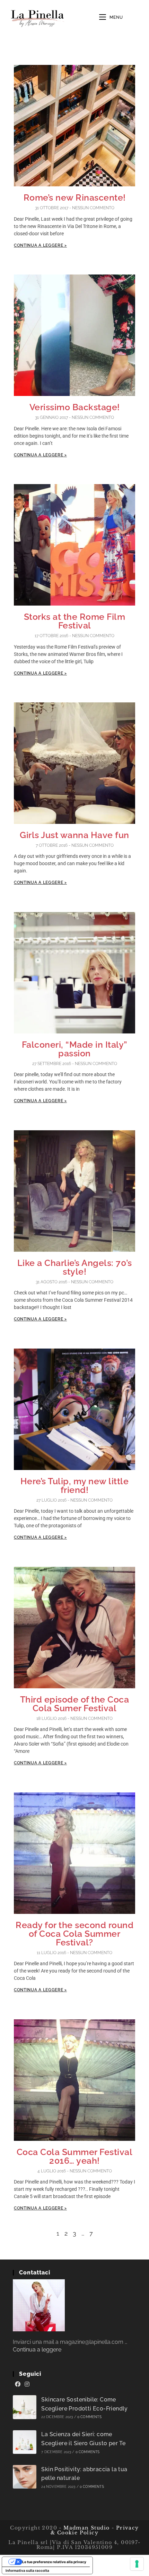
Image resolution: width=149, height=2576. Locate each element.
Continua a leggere (37, 2350)
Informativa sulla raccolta (27, 2570)
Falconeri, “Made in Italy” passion (75, 1049)
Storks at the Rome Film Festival (75, 621)
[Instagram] (27, 2384)
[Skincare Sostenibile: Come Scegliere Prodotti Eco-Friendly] (25, 2407)
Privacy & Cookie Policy (95, 2530)
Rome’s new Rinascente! (75, 197)
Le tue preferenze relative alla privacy (54, 2562)
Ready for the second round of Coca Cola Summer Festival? (74, 1934)
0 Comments (89, 2417)
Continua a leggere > (40, 245)
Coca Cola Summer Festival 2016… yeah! (75, 2156)
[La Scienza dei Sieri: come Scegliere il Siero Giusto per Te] (25, 2442)
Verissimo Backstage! (75, 407)
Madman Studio (86, 2528)
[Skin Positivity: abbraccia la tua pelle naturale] (25, 2477)
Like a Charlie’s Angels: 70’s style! (75, 1267)
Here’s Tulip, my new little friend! (75, 1485)
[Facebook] (18, 2384)
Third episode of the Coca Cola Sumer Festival (75, 1704)
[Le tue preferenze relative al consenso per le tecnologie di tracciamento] (137, 2564)
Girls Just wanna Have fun (74, 835)
